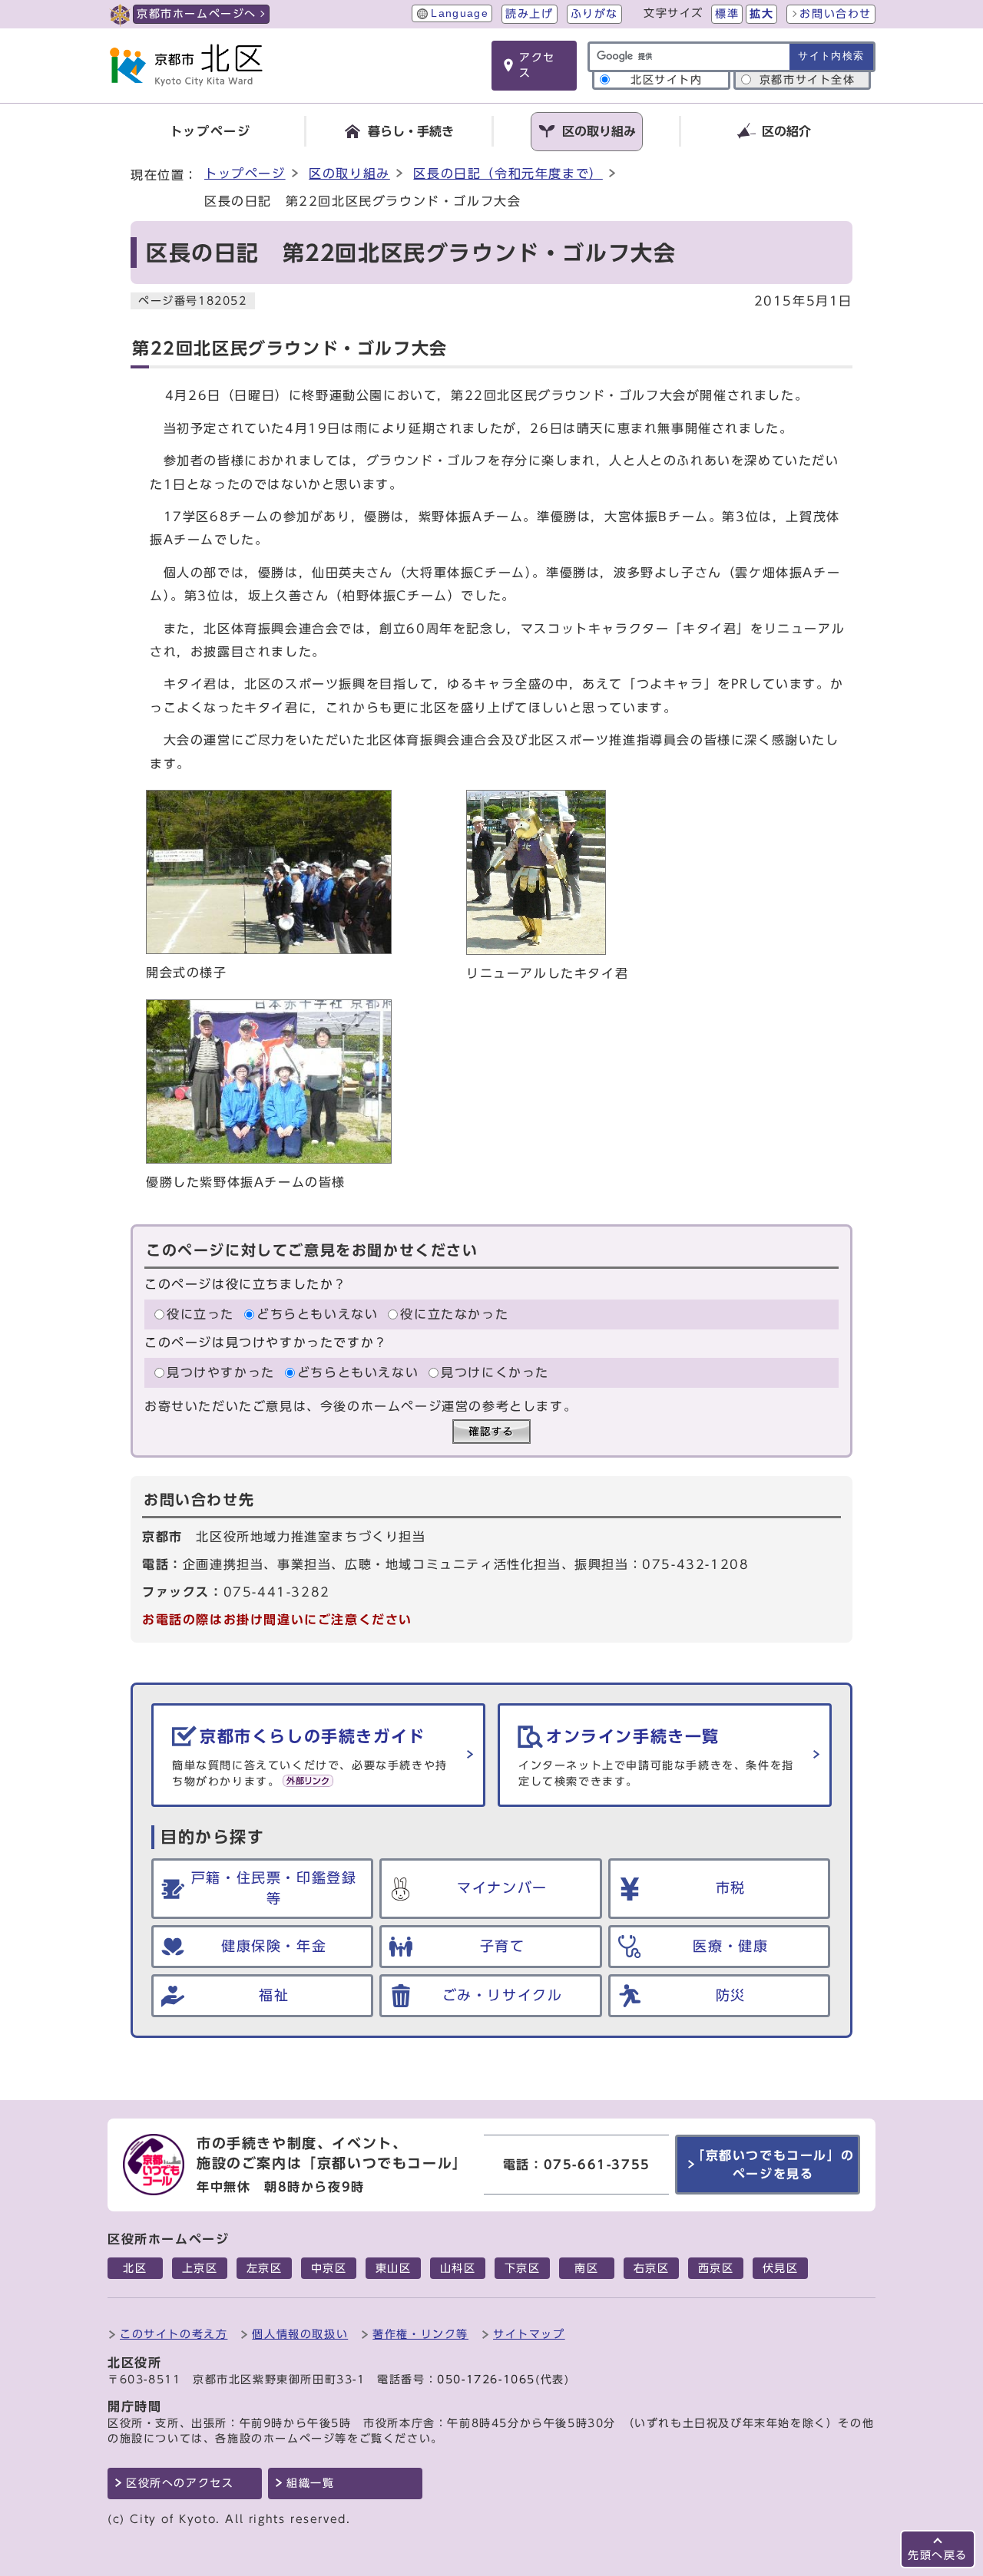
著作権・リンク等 (420, 2334)
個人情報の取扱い (300, 2334)
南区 (586, 2268)
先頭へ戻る (938, 2555)
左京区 (265, 2268)
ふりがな (594, 14)
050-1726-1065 (486, 2379)
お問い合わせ (836, 14)
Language (460, 13)
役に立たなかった (454, 1314)
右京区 (652, 2268)
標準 (727, 14)
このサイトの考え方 (174, 2334)
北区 (135, 2268)
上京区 (200, 2268)
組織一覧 (310, 2483)
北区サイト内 (667, 80)
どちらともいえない (317, 1314)
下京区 (523, 2268)
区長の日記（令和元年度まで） (508, 173)
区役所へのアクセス (180, 2483)
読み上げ (529, 14)
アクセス (537, 65)
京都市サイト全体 (808, 80)
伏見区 (781, 2268)
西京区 (716, 2268)
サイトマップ (529, 2334)
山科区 (458, 2268)
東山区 (394, 2268)
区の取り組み (349, 173)
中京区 (329, 2268)
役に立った (200, 1314)
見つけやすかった (221, 1372)
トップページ (245, 173)
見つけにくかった (495, 1372)
